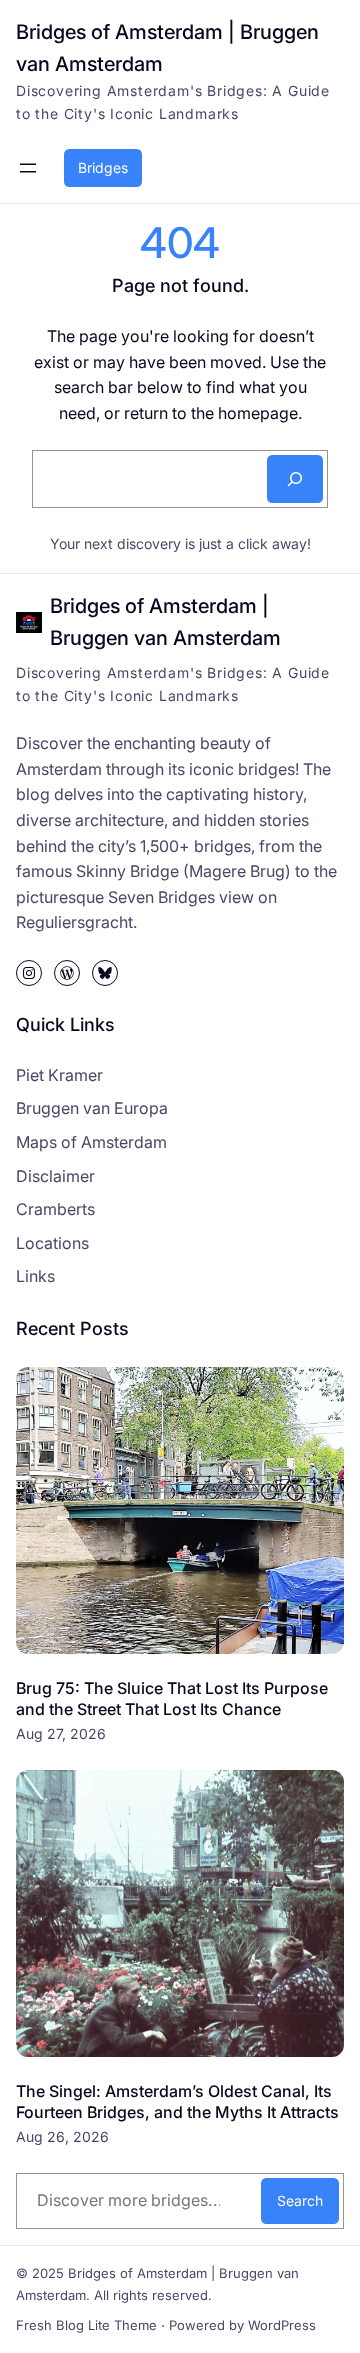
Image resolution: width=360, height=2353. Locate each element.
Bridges (103, 167)
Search (300, 2200)
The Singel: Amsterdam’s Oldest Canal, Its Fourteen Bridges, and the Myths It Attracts (177, 2101)
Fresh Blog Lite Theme (86, 2325)
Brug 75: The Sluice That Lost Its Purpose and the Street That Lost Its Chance (172, 1698)
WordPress (282, 2325)
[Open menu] (28, 168)
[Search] (295, 479)
